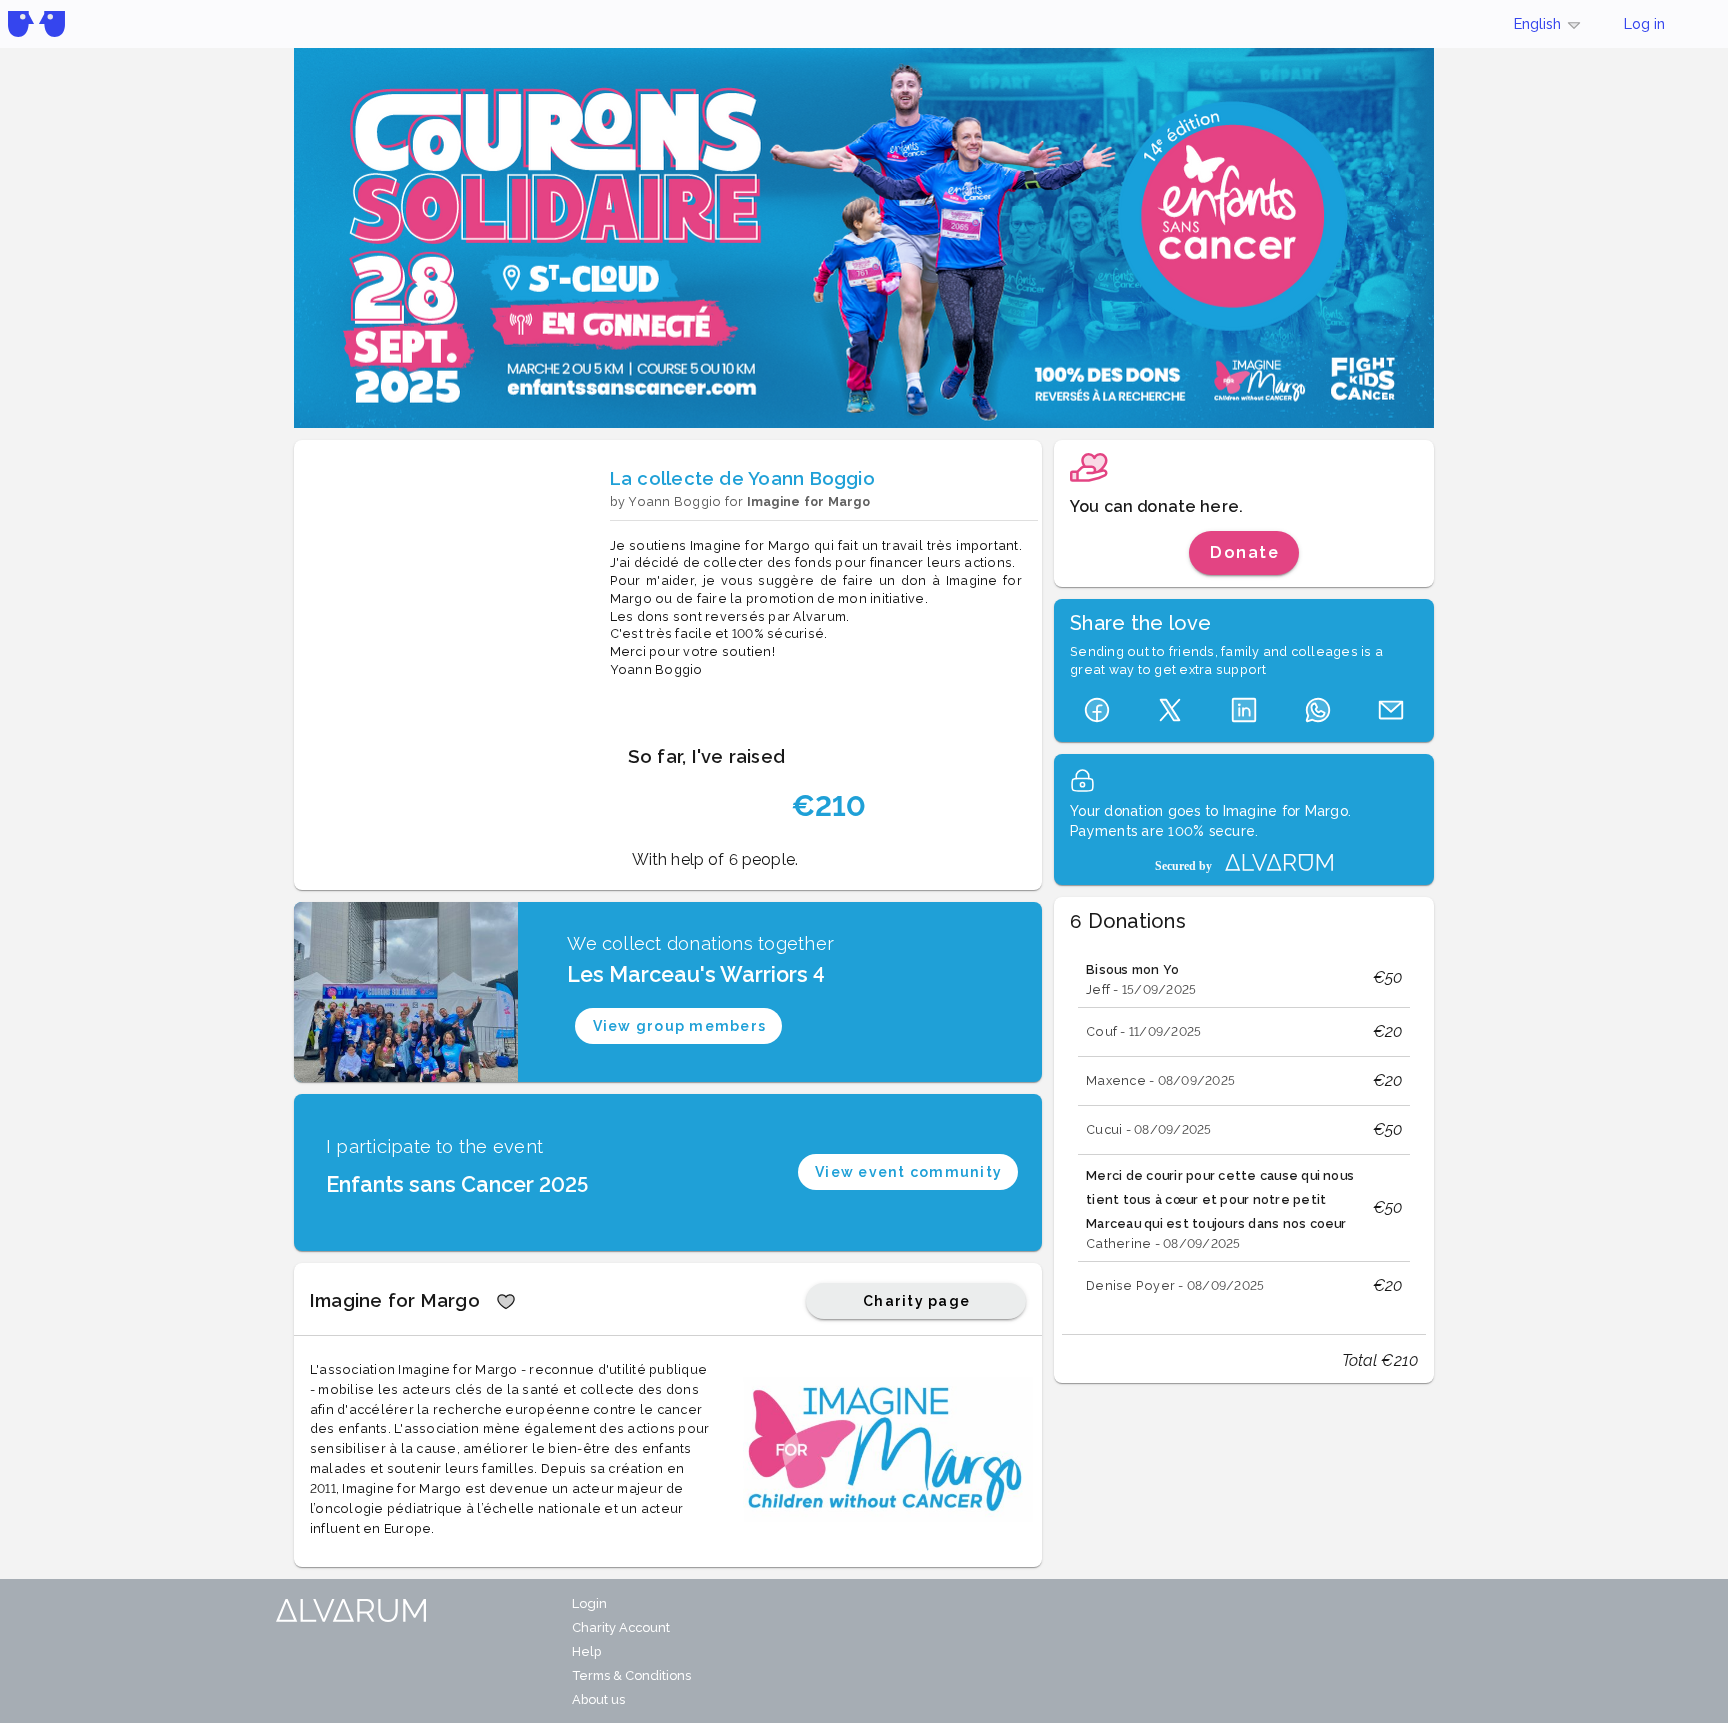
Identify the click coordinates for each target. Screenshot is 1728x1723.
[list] (1244, 1129)
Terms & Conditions (631, 1675)
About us (598, 1699)
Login (589, 1603)
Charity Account (621, 1627)
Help (586, 1651)
